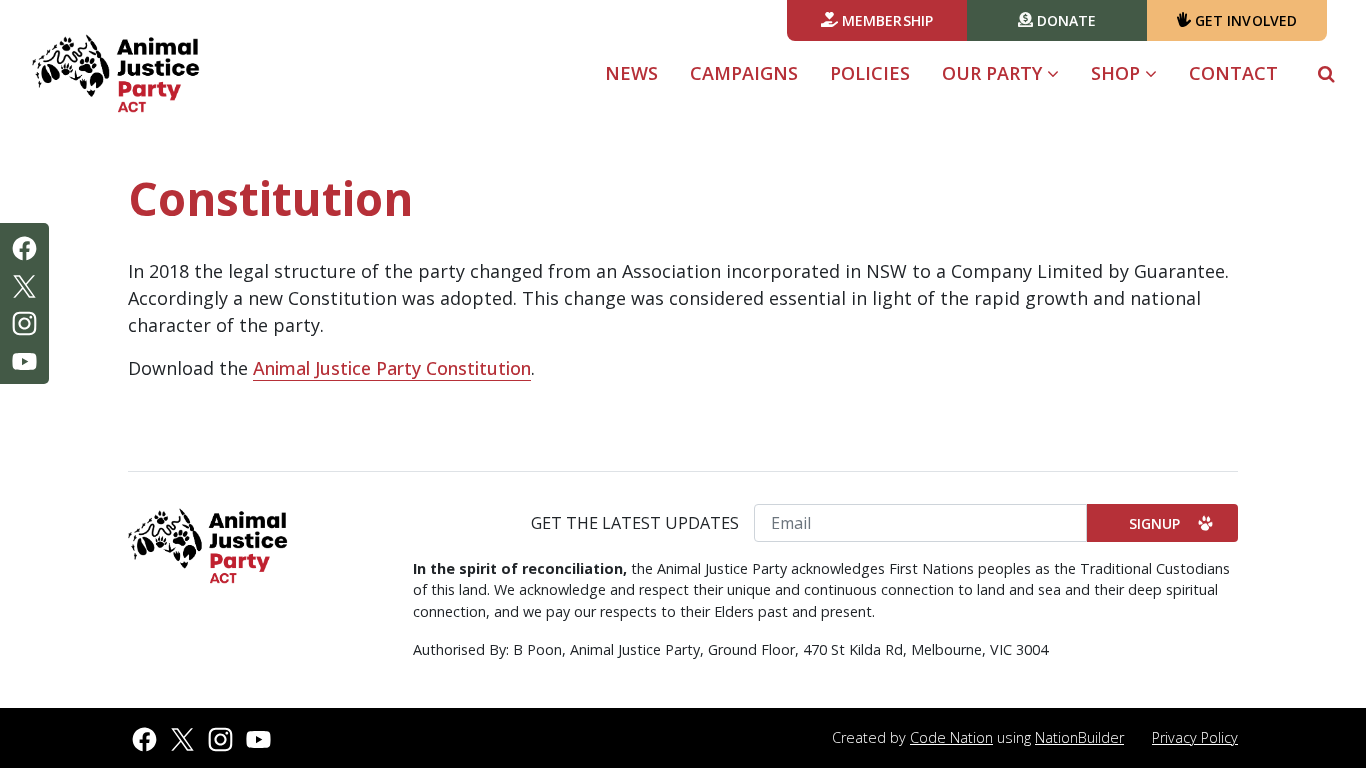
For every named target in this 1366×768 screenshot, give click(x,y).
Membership (885, 20)
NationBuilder (1079, 737)
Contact (1233, 73)
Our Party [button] (1008, 72)
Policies (870, 73)
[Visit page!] (24, 246)
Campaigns (744, 73)
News (631, 73)
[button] (1326, 73)
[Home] (116, 74)
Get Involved (1244, 20)
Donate (1065, 20)
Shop (1118, 73)
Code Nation (951, 737)
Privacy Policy (1195, 737)
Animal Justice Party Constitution (392, 368)
